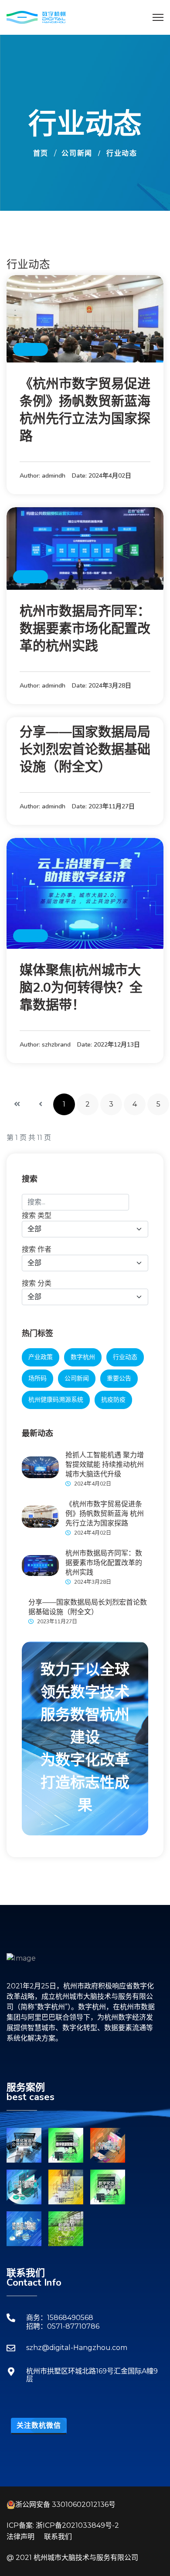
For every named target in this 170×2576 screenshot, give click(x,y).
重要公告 (119, 1378)
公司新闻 (77, 1378)
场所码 (37, 1378)
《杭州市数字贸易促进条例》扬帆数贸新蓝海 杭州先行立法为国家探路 (85, 410)
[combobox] (75, 1202)
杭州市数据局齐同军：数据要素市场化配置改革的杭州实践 (85, 629)
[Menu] (158, 17)
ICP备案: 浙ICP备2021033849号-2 (63, 2525)
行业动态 (31, 349)
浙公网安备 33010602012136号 (65, 2505)
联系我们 (58, 2537)
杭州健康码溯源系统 (56, 1400)
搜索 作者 (37, 1249)
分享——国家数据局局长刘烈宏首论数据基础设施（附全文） (85, 750)
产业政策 (41, 1357)
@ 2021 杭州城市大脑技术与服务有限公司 (72, 2558)
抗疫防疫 (113, 1400)
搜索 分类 (37, 1283)
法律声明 (20, 2537)
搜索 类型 (37, 1215)
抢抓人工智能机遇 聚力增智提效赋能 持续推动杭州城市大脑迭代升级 (105, 1465)
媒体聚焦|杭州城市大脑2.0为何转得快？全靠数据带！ (81, 988)
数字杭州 (83, 1357)
